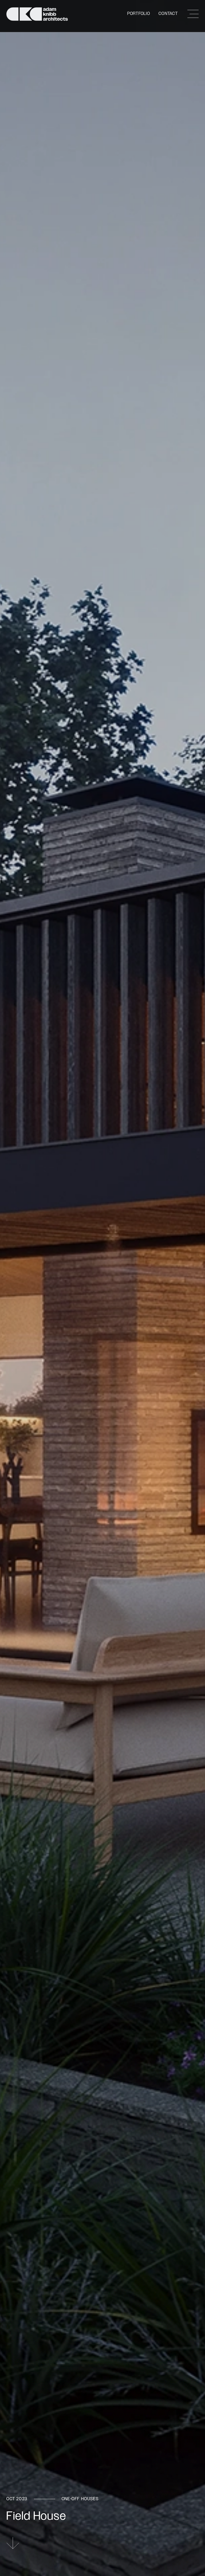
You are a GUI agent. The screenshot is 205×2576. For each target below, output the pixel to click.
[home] (37, 14)
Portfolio (139, 14)
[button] (193, 14)
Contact (168, 14)
